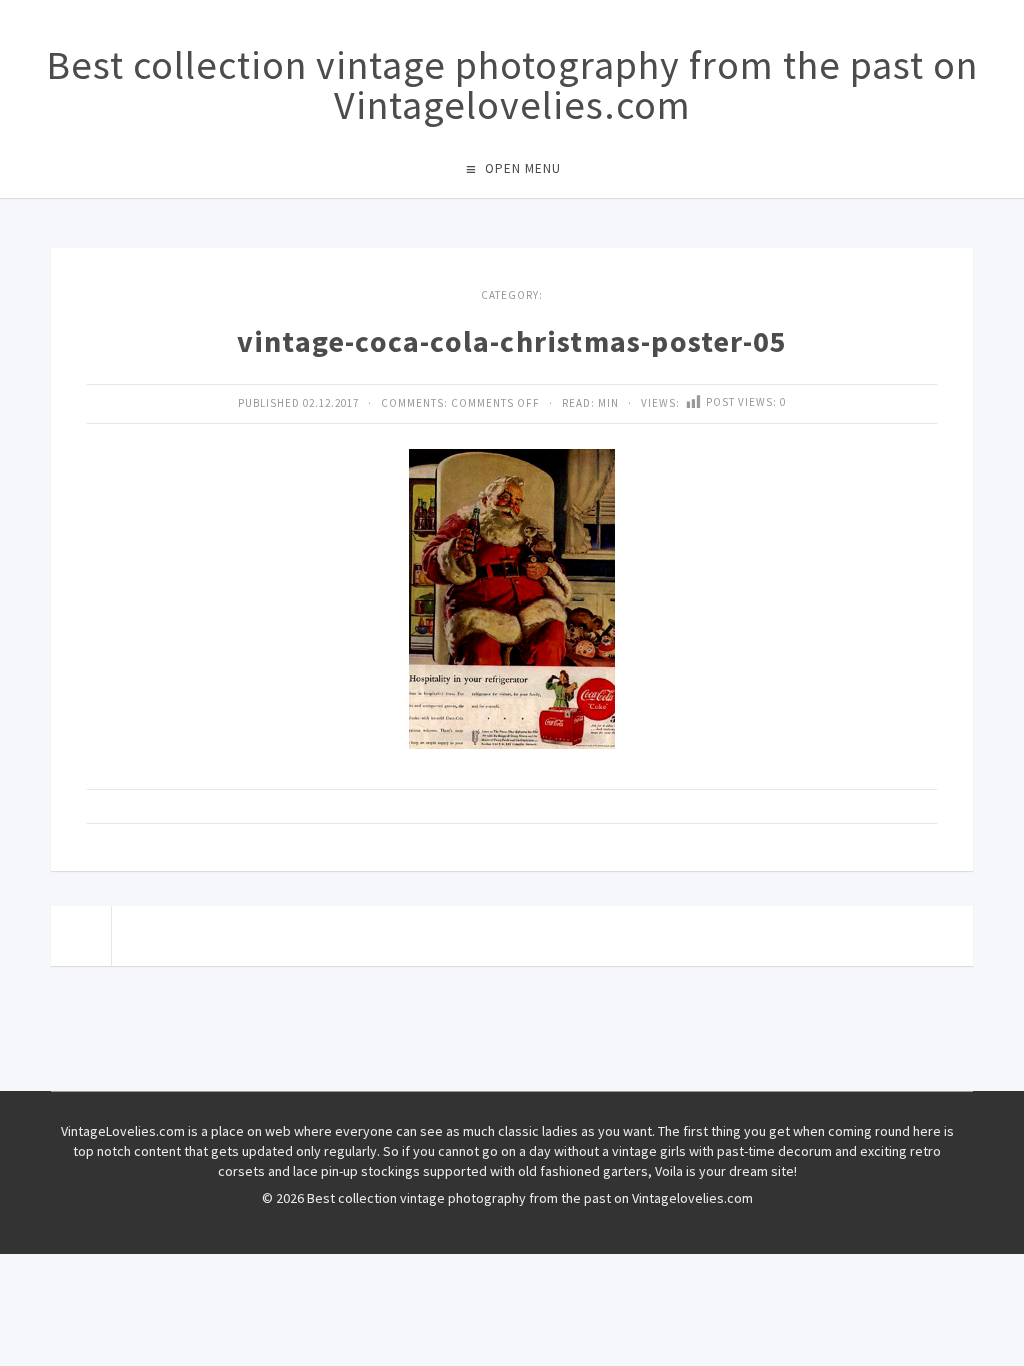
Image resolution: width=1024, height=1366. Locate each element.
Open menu (523, 168)
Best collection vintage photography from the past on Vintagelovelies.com (512, 85)
